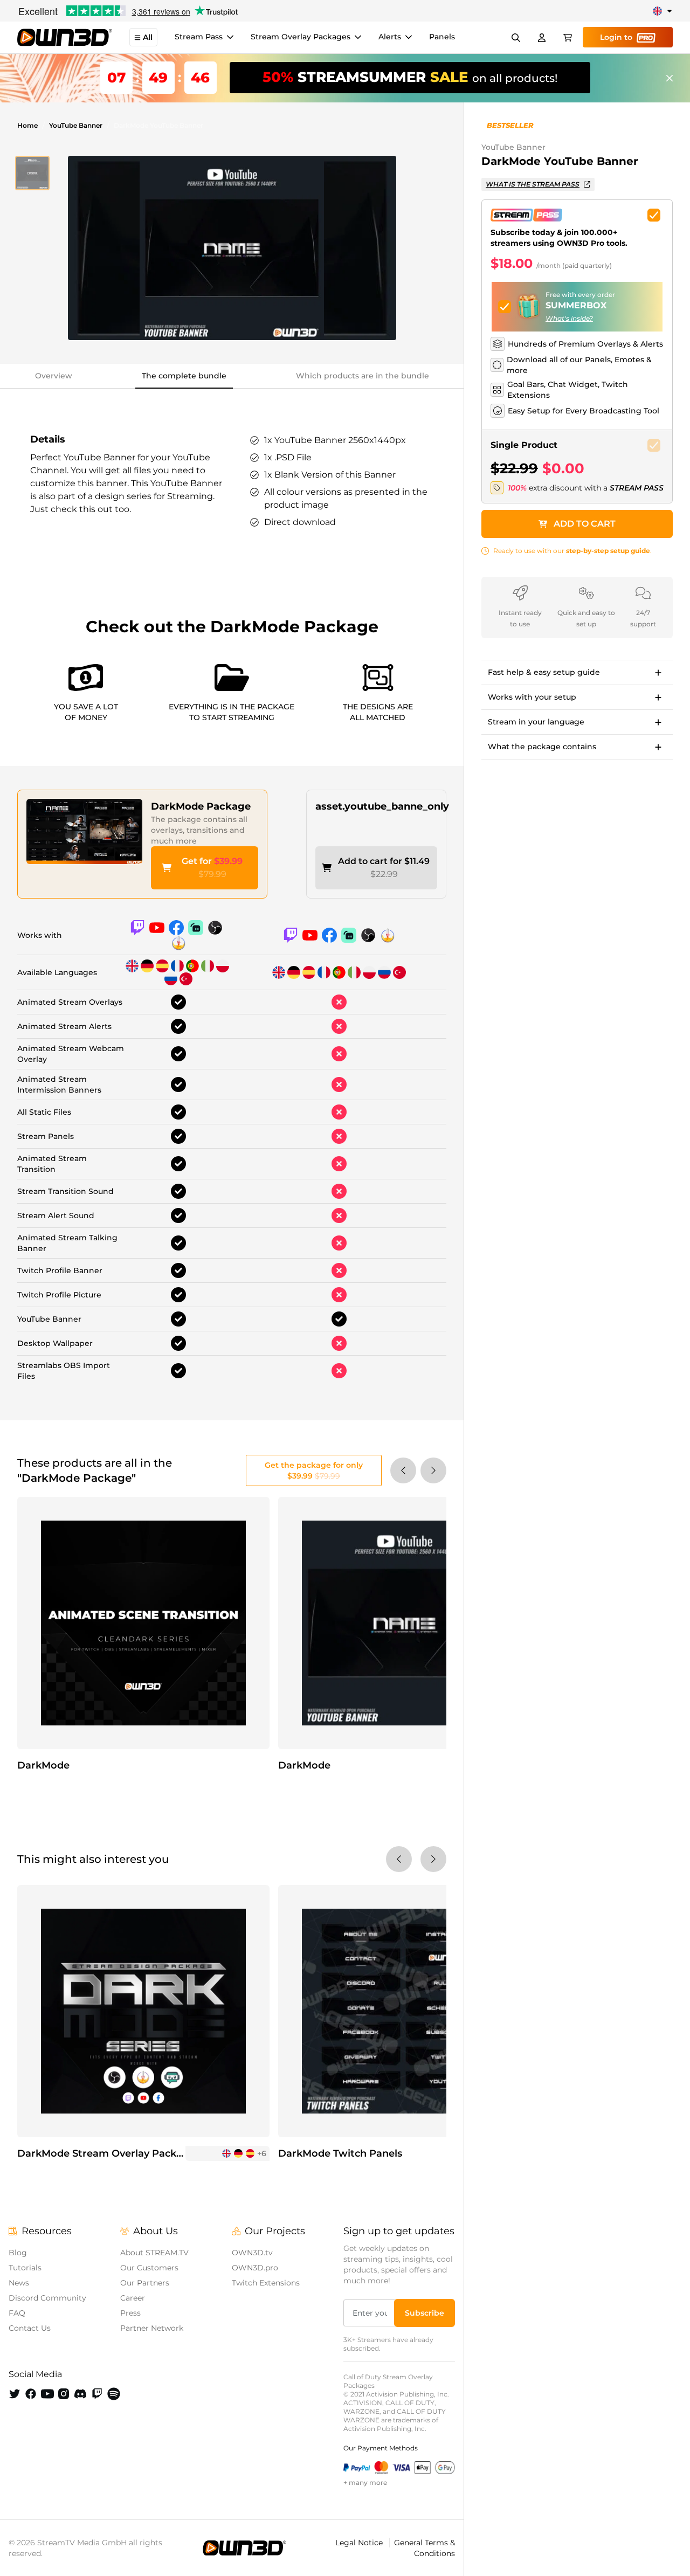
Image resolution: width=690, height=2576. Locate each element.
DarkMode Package (201, 806)
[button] (32, 173)
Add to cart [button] (585, 524)
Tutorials (25, 2268)
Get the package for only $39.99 (314, 1470)
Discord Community (47, 2298)
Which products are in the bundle (363, 376)
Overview (54, 376)
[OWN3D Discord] (80, 2394)
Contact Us (30, 2328)
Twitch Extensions (266, 2283)
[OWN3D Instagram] (64, 2394)
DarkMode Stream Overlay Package (106, 2153)
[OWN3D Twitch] (97, 2394)
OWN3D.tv (252, 2253)
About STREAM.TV (154, 2253)
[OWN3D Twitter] (15, 2394)
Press (130, 2313)
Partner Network (152, 2328)
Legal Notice (360, 2543)
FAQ (17, 2313)
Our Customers (149, 2268)
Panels (442, 37)
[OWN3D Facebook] (31, 2394)
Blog (18, 2253)
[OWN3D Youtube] (47, 2394)
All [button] (148, 38)
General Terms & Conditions (425, 2548)
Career (133, 2298)
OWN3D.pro (255, 2268)
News (19, 2283)
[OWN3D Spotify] (114, 2394)
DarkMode (43, 1765)
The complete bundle (184, 376)
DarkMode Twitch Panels (340, 2153)
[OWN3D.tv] (244, 2548)
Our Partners (145, 2283)
